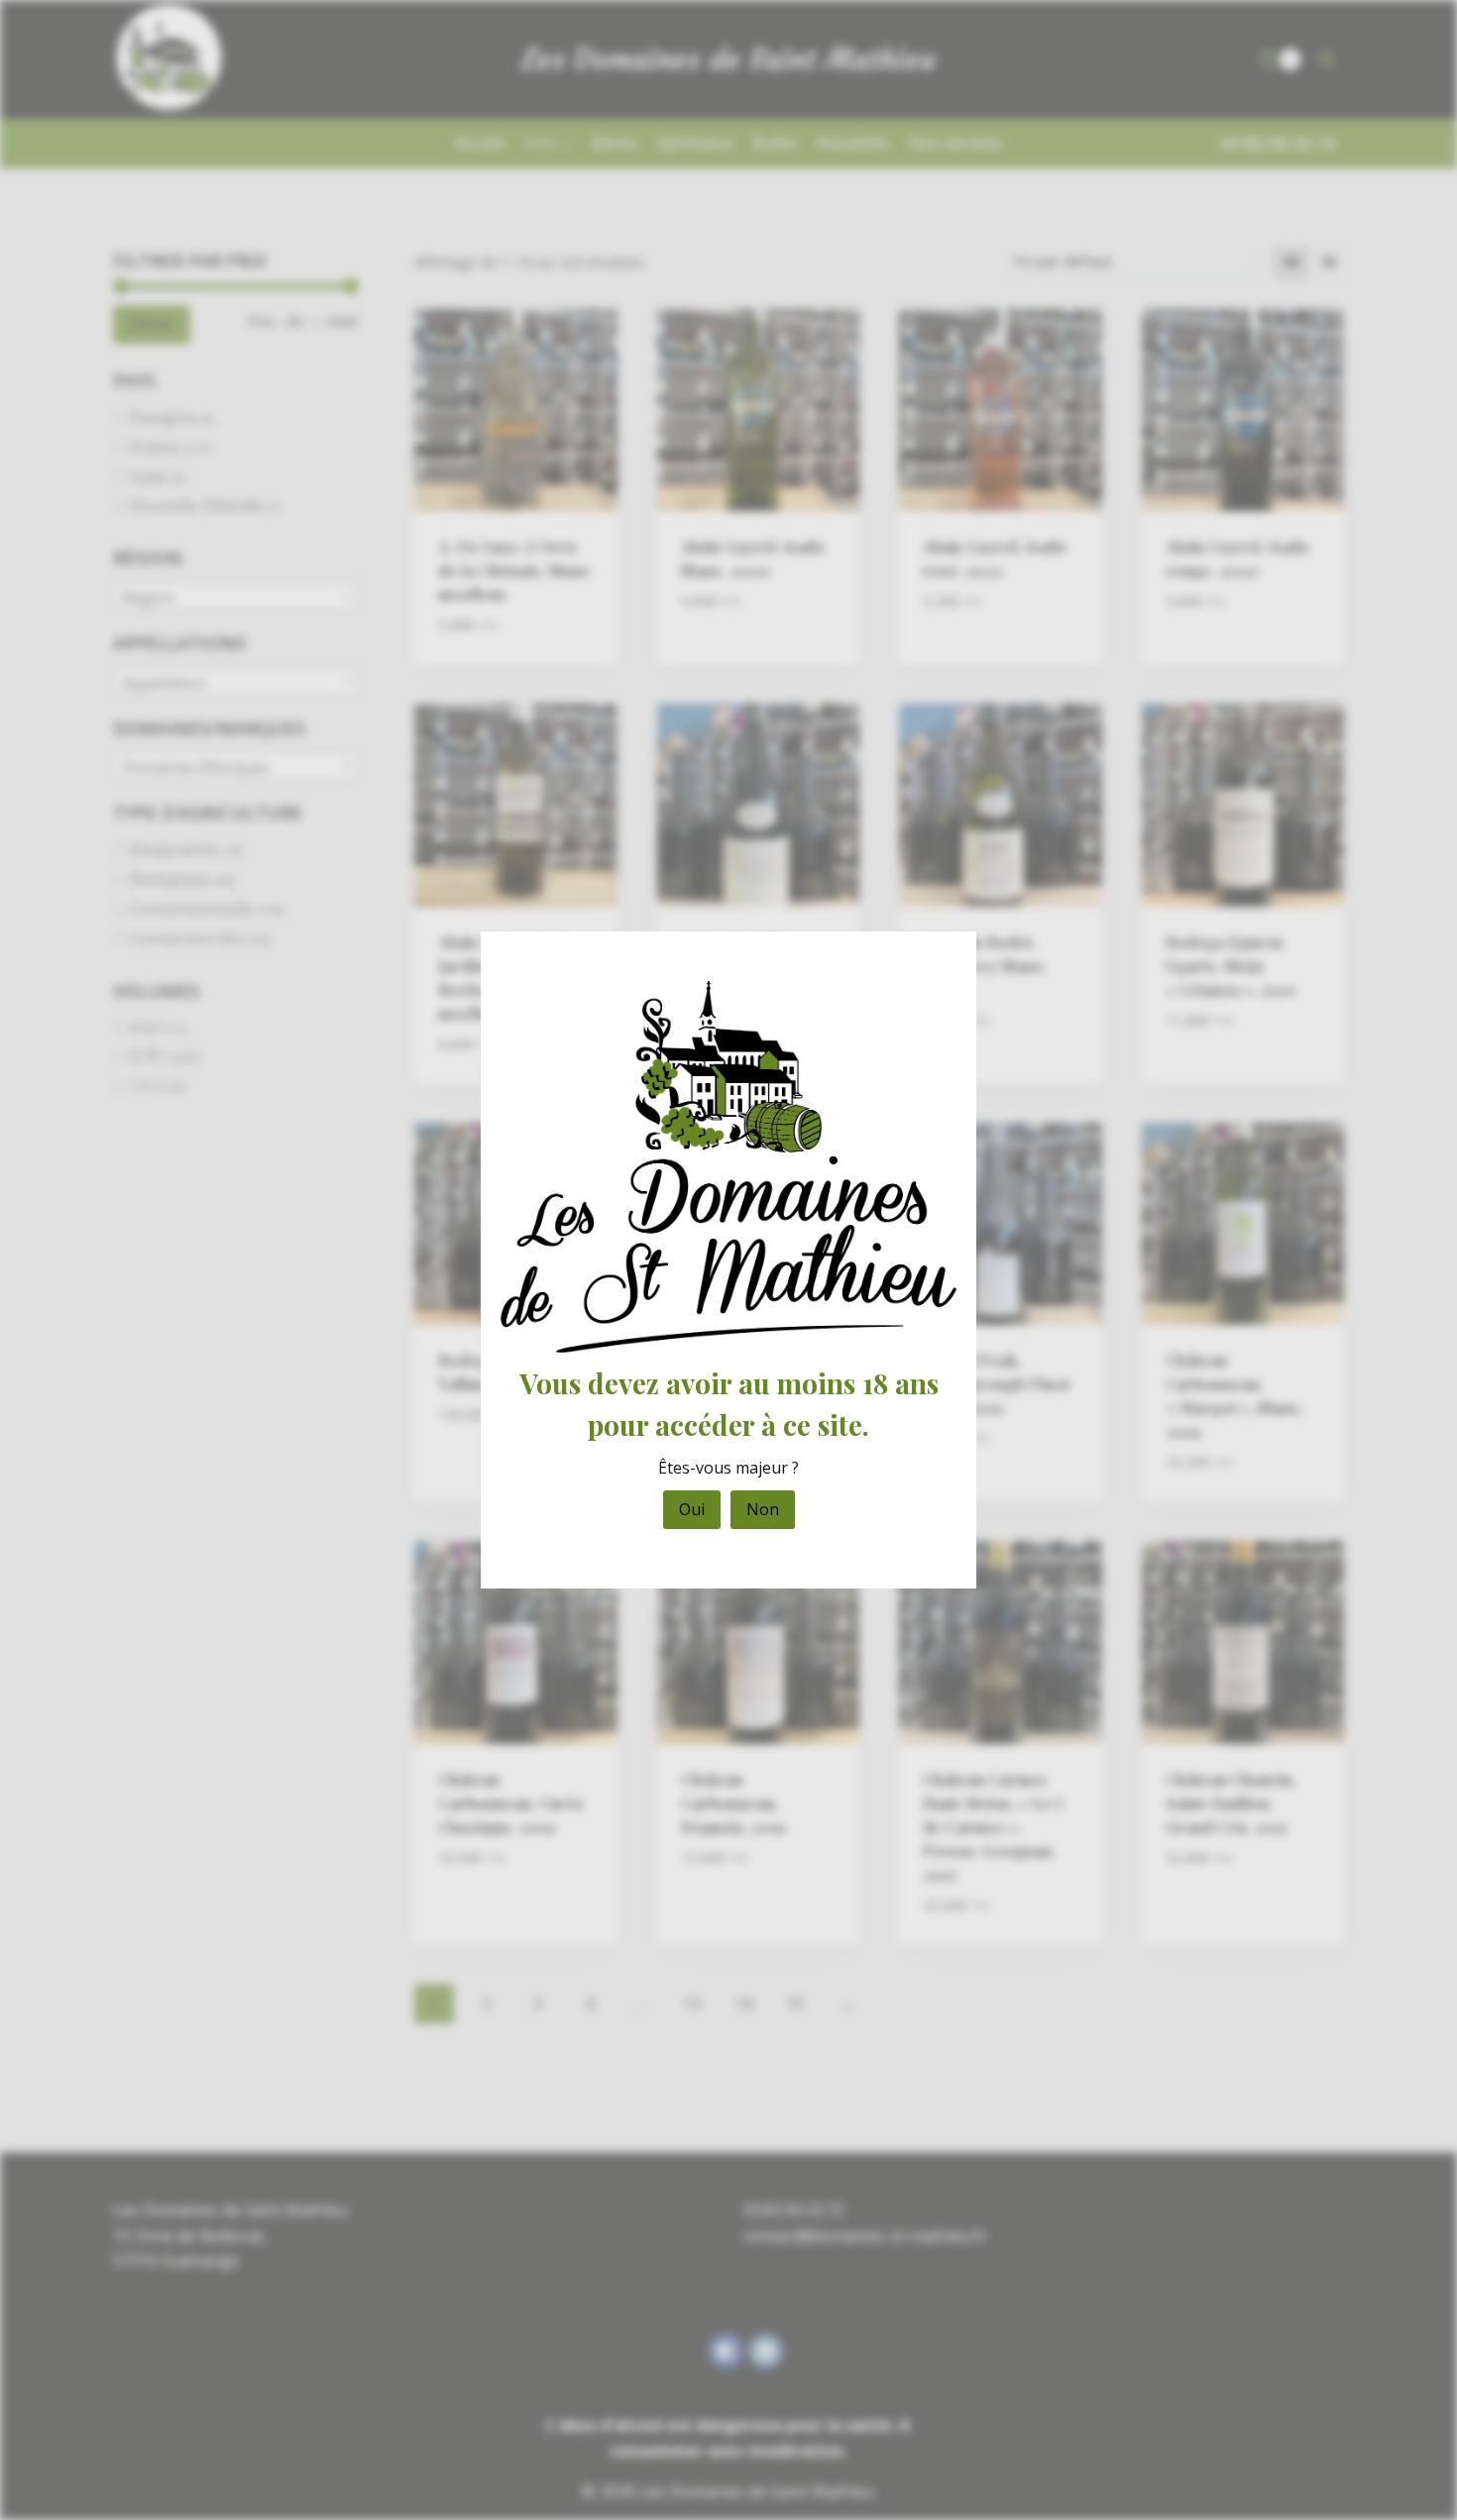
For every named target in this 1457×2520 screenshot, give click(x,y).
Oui (692, 1509)
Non (763, 1509)
